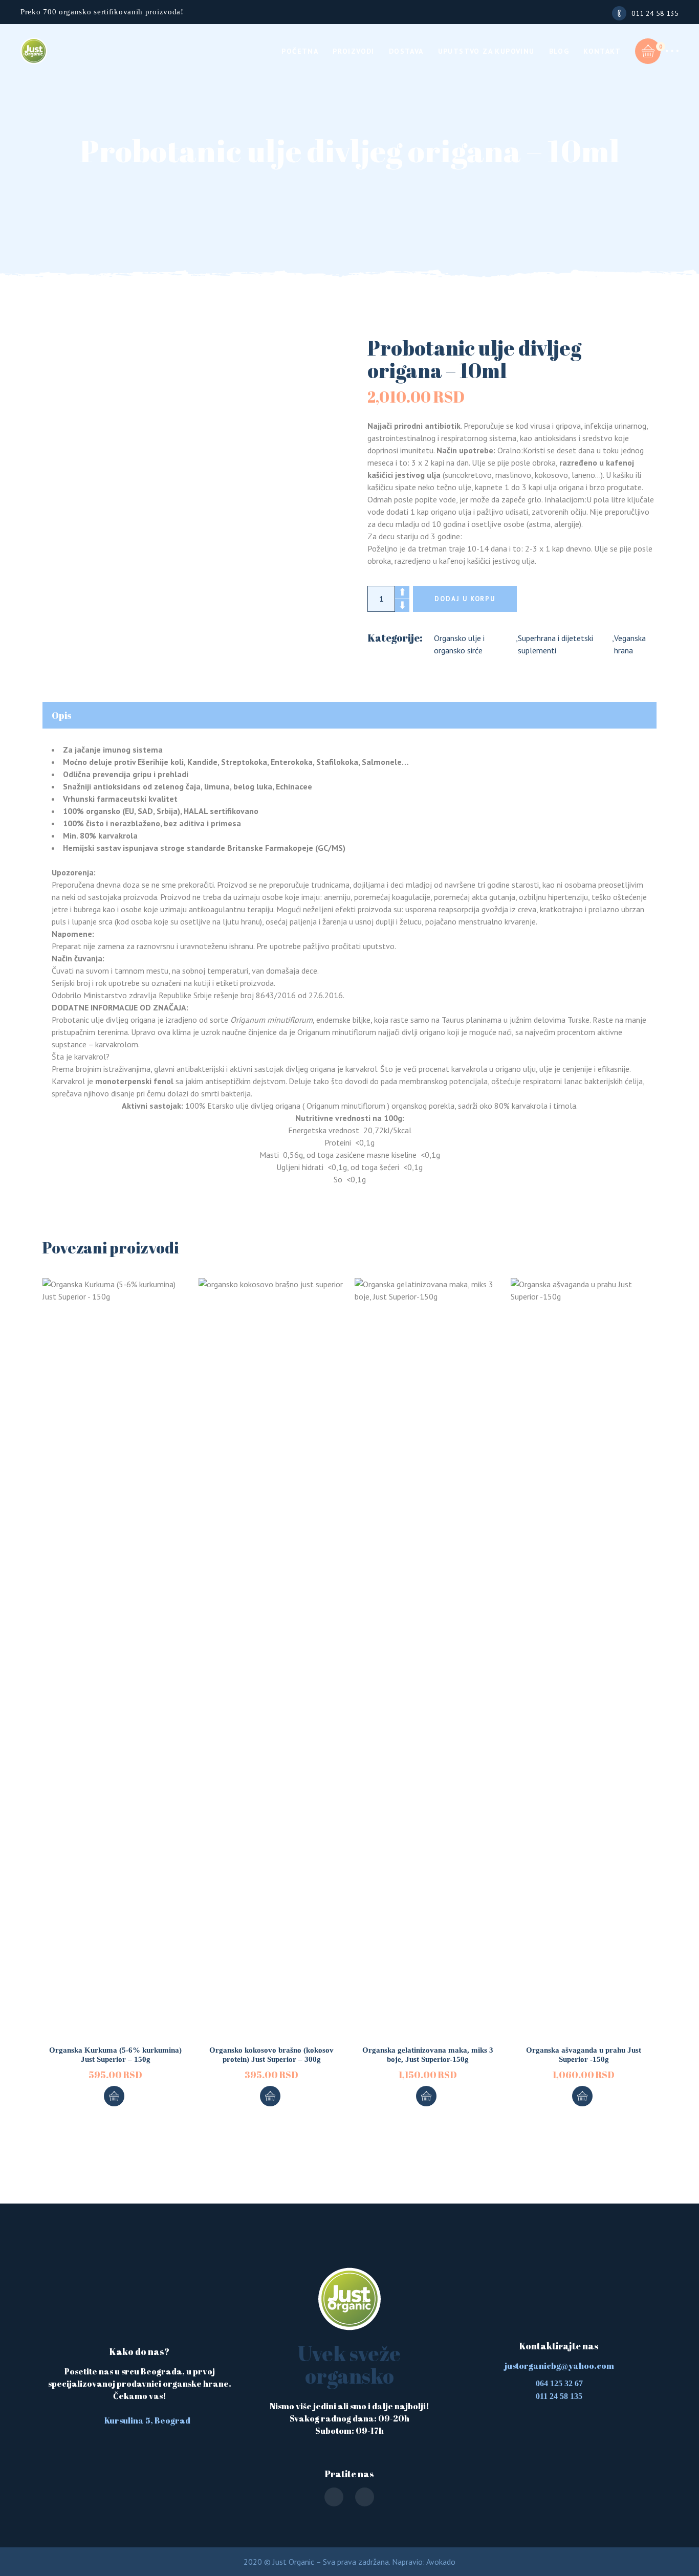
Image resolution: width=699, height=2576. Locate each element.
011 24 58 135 (655, 13)
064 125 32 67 (559, 2383)
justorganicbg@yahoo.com (559, 2366)
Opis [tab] (62, 715)
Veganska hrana (630, 644)
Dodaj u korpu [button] (114, 2096)
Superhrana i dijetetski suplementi (555, 644)
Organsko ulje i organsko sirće (459, 644)
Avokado (441, 2562)
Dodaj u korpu (465, 599)
